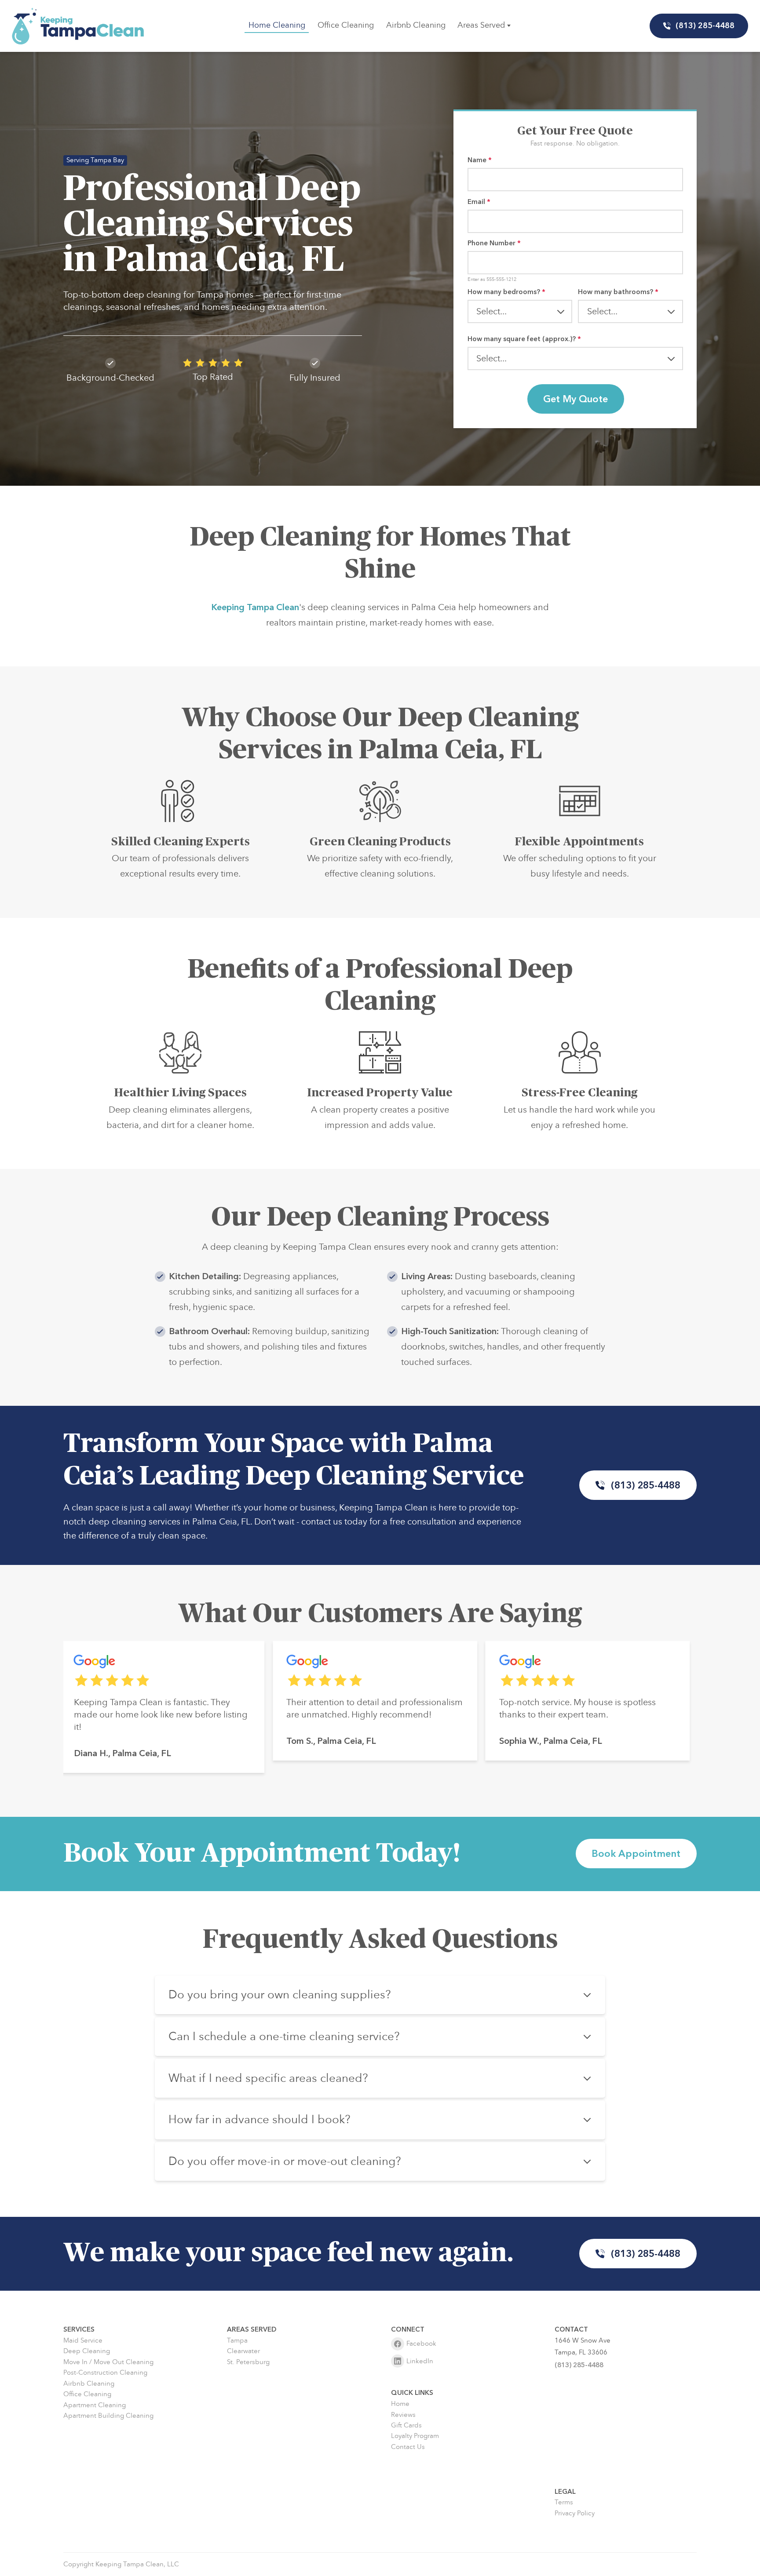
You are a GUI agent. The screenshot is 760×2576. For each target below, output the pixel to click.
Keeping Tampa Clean (255, 607)
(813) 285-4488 (705, 26)
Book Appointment (636, 1854)
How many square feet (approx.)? (524, 339)
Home (400, 2404)
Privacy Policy (575, 2513)
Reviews (403, 2415)
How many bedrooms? (506, 292)
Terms (564, 2502)
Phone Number (494, 243)
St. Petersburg (248, 2362)
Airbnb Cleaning (416, 25)
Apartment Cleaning (95, 2405)
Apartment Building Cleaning (108, 2416)
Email (479, 202)
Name (480, 160)
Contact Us (408, 2447)
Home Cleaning (277, 25)
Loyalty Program (415, 2436)
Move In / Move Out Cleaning (108, 2362)
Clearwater (243, 2351)
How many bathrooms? (618, 292)
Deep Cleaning (87, 2351)
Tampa (237, 2341)
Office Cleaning (346, 25)
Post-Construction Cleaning (105, 2373)
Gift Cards (406, 2425)
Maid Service (83, 2341)
